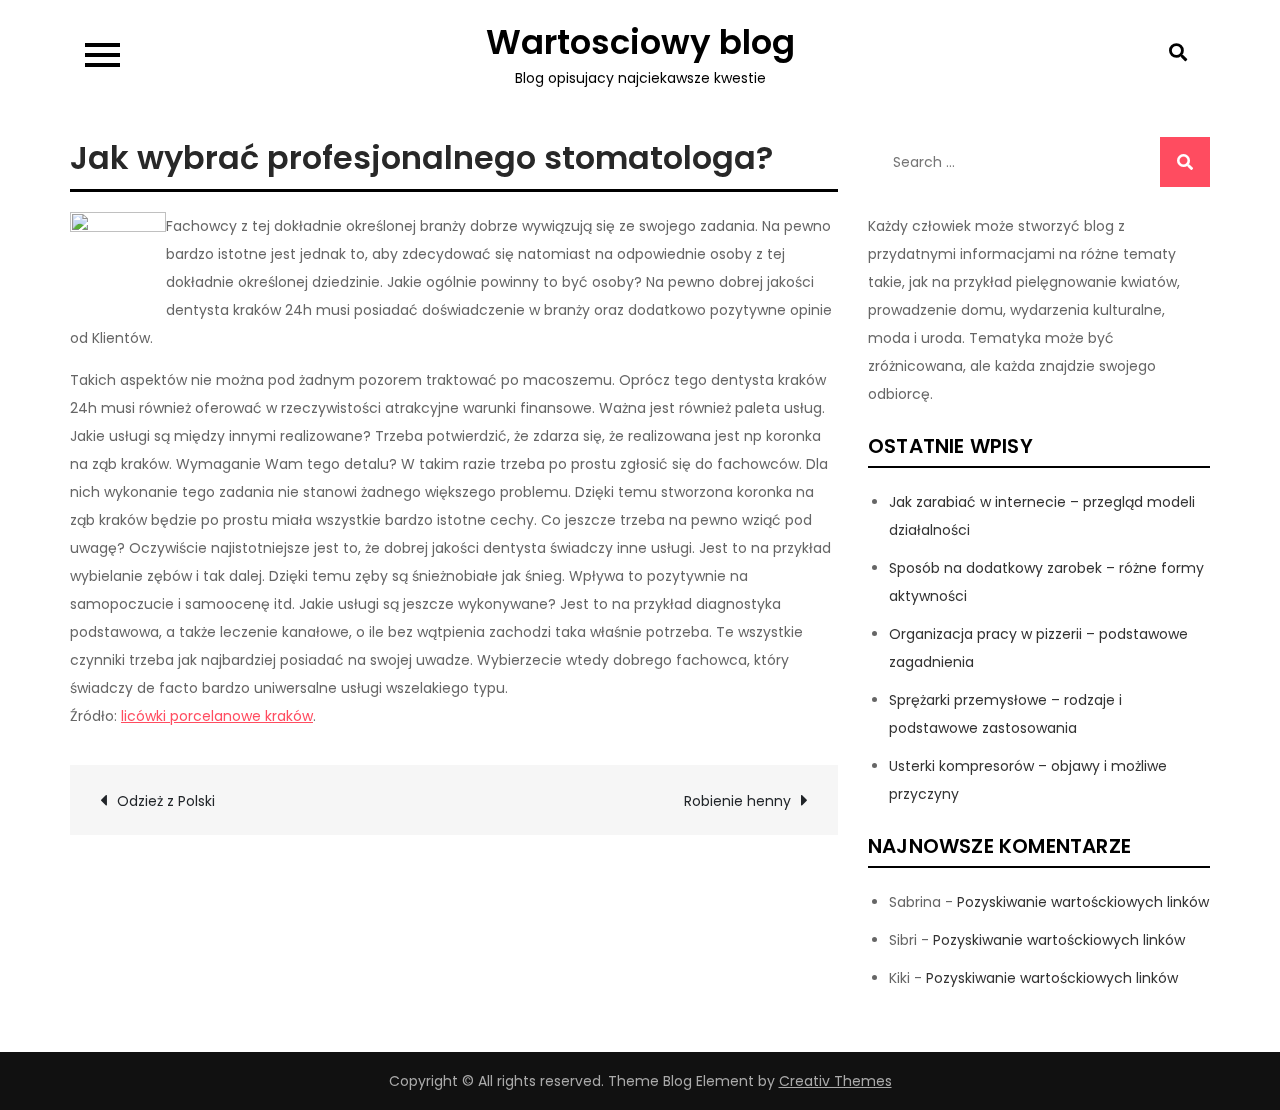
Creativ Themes (835, 1081)
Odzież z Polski (166, 801)
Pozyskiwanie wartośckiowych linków (1083, 902)
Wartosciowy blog (640, 42)
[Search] (1185, 162)
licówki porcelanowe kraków (217, 716)
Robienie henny (737, 801)
